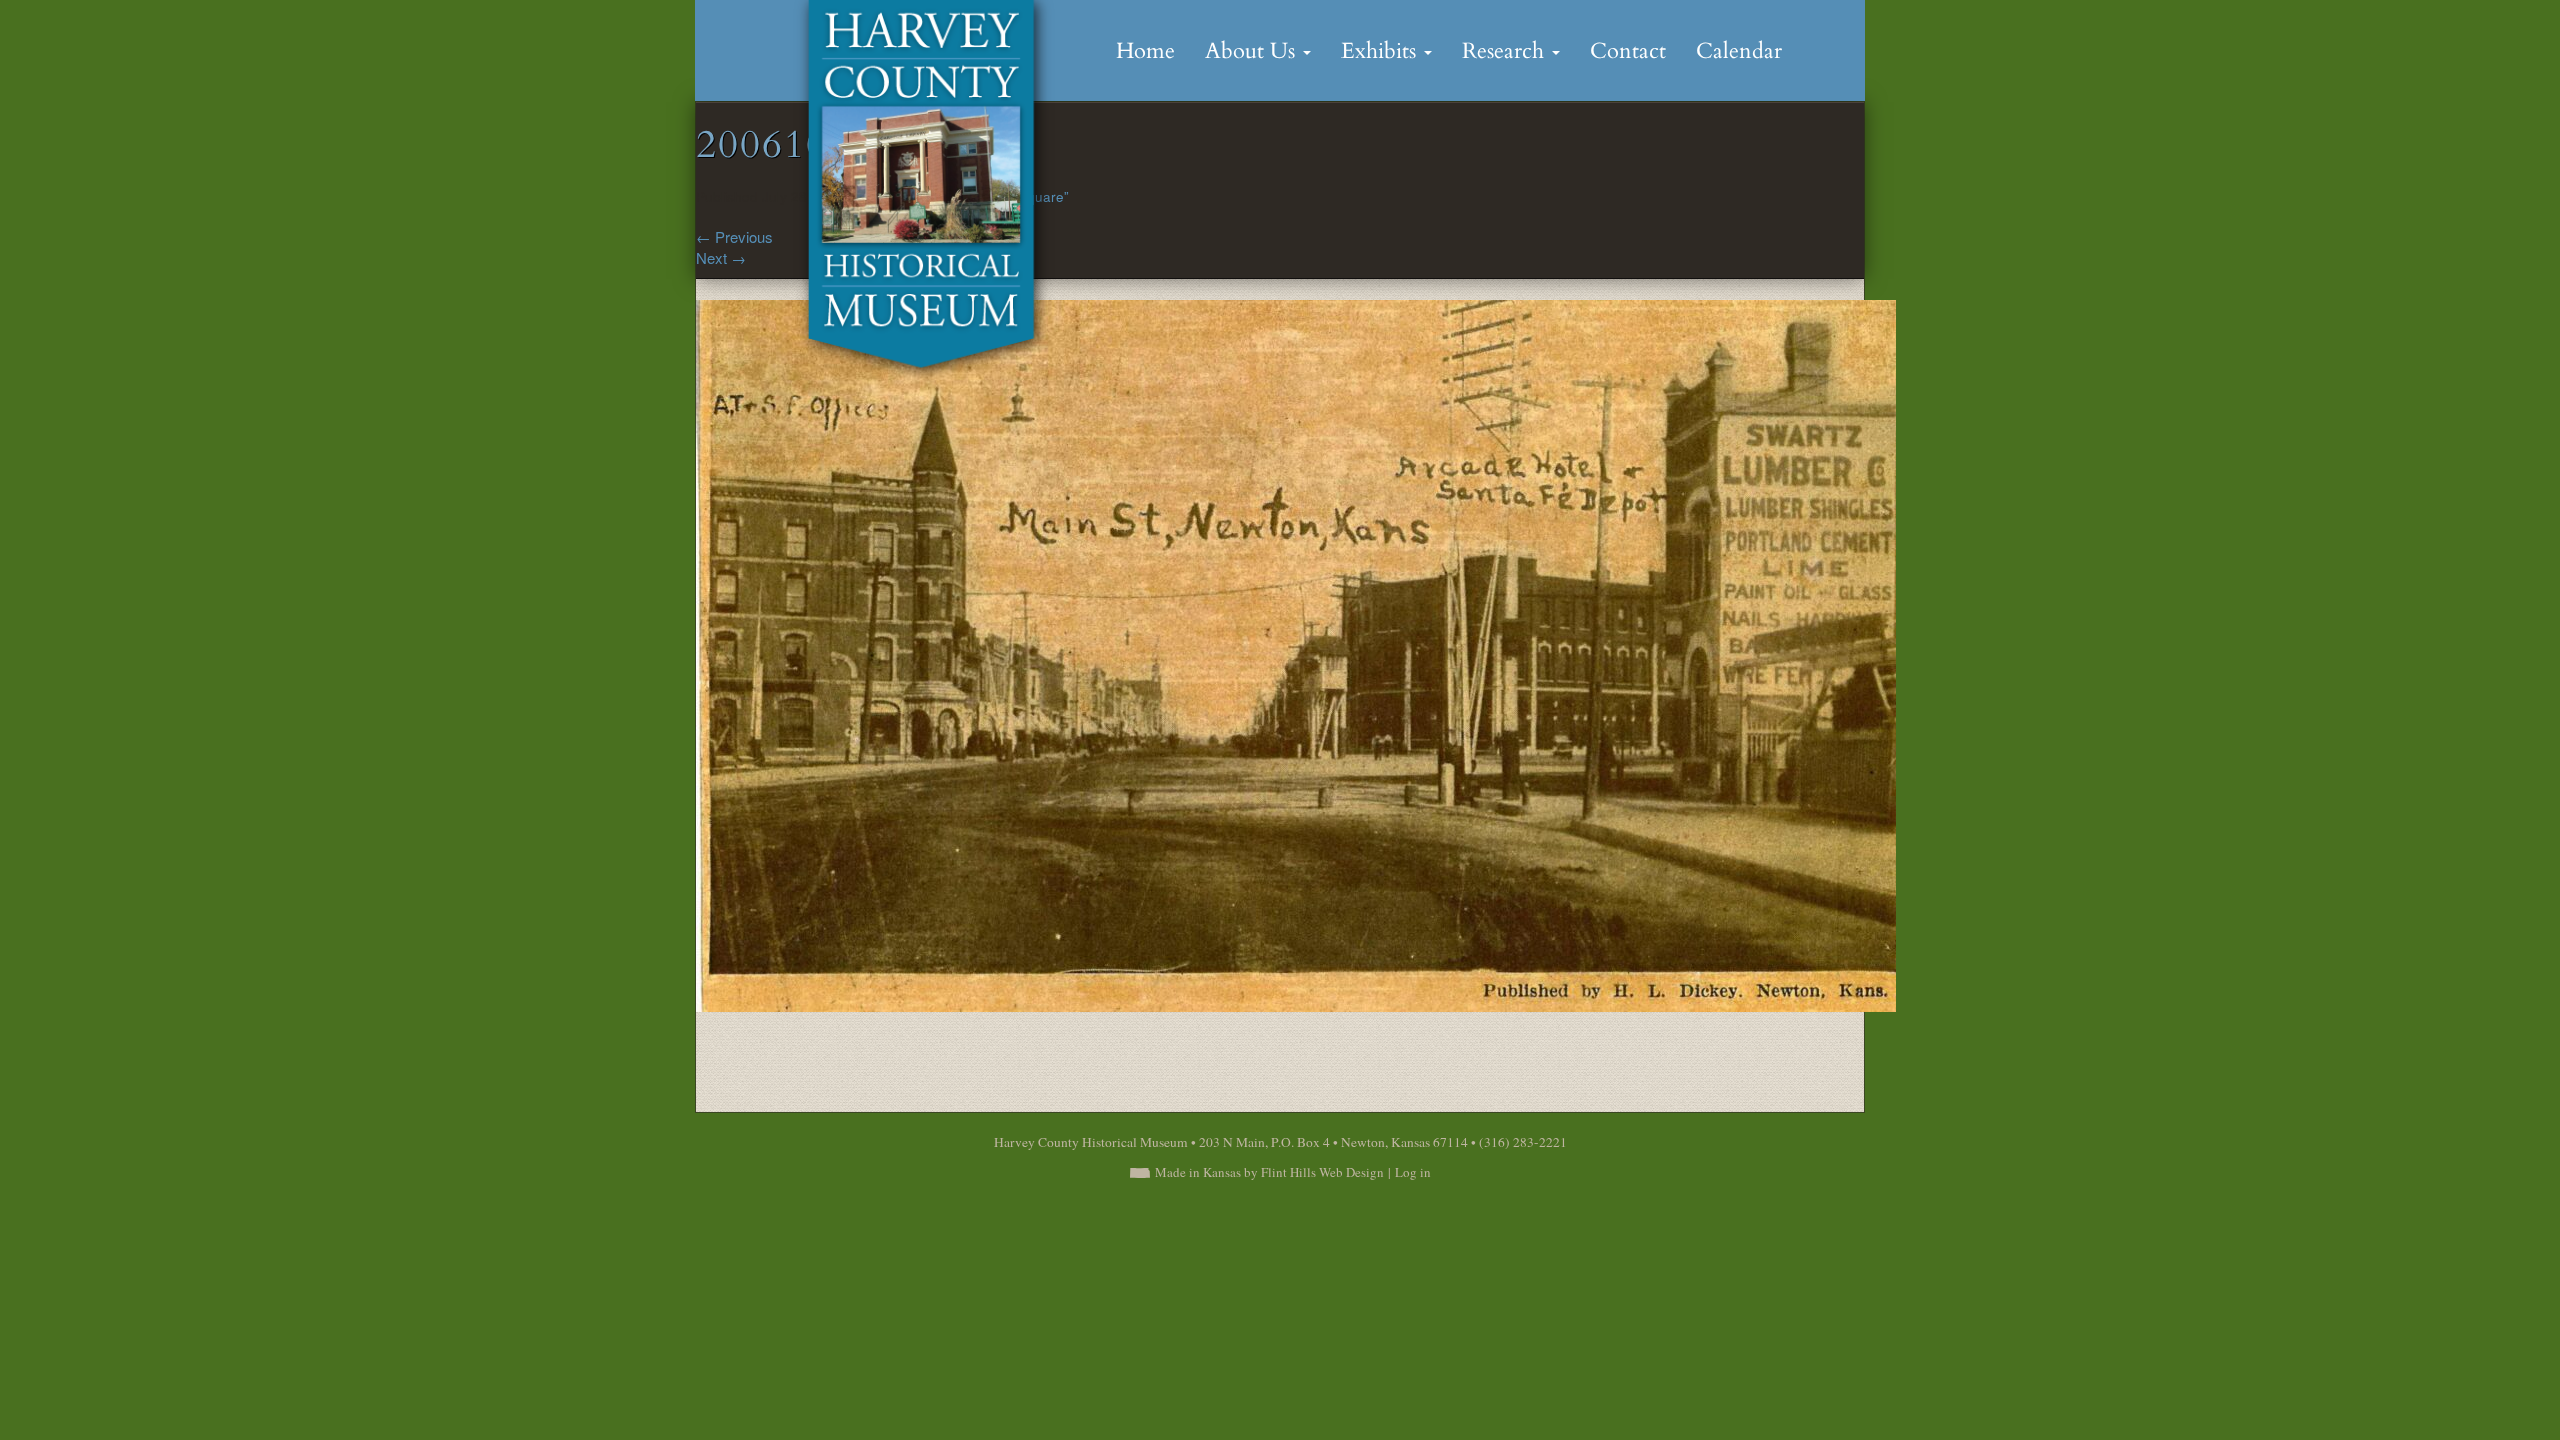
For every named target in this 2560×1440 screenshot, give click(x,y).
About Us (1253, 51)
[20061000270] (1296, 653)
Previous (734, 236)
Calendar (1739, 51)
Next (721, 257)
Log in (1413, 1172)
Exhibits (1381, 51)
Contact (1628, 51)
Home (1145, 51)
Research (1506, 51)
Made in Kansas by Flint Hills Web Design (1269, 1172)
